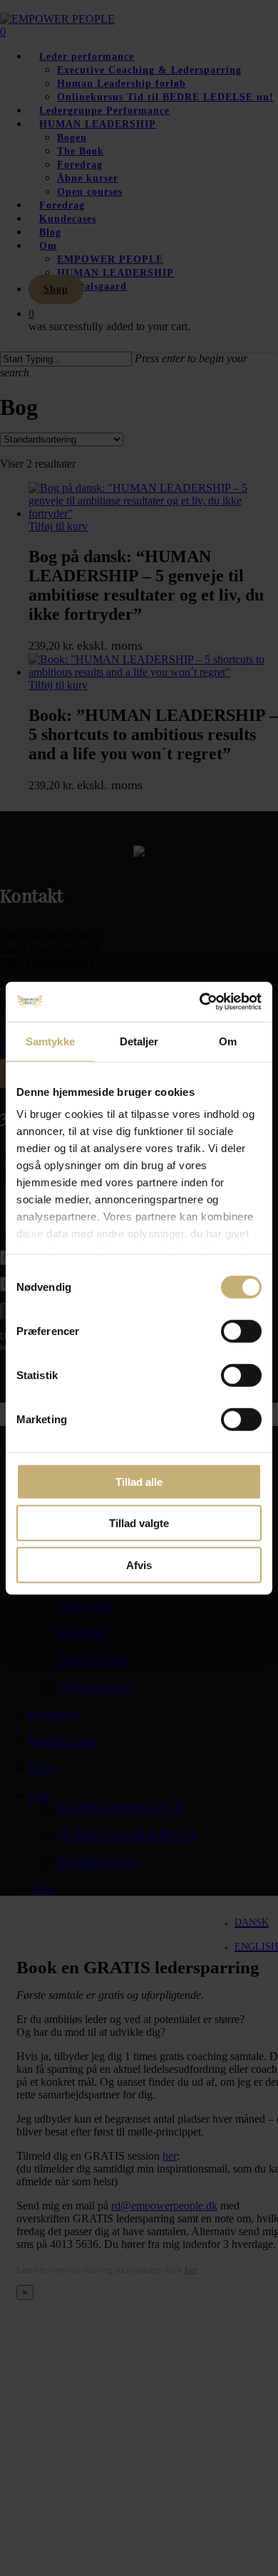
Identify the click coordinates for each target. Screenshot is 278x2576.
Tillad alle (139, 1481)
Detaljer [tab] (139, 1041)
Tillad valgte (139, 1523)
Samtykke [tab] (50, 1041)
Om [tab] (228, 1041)
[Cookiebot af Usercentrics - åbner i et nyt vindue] (200, 1002)
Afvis (139, 1564)
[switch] (241, 1331)
